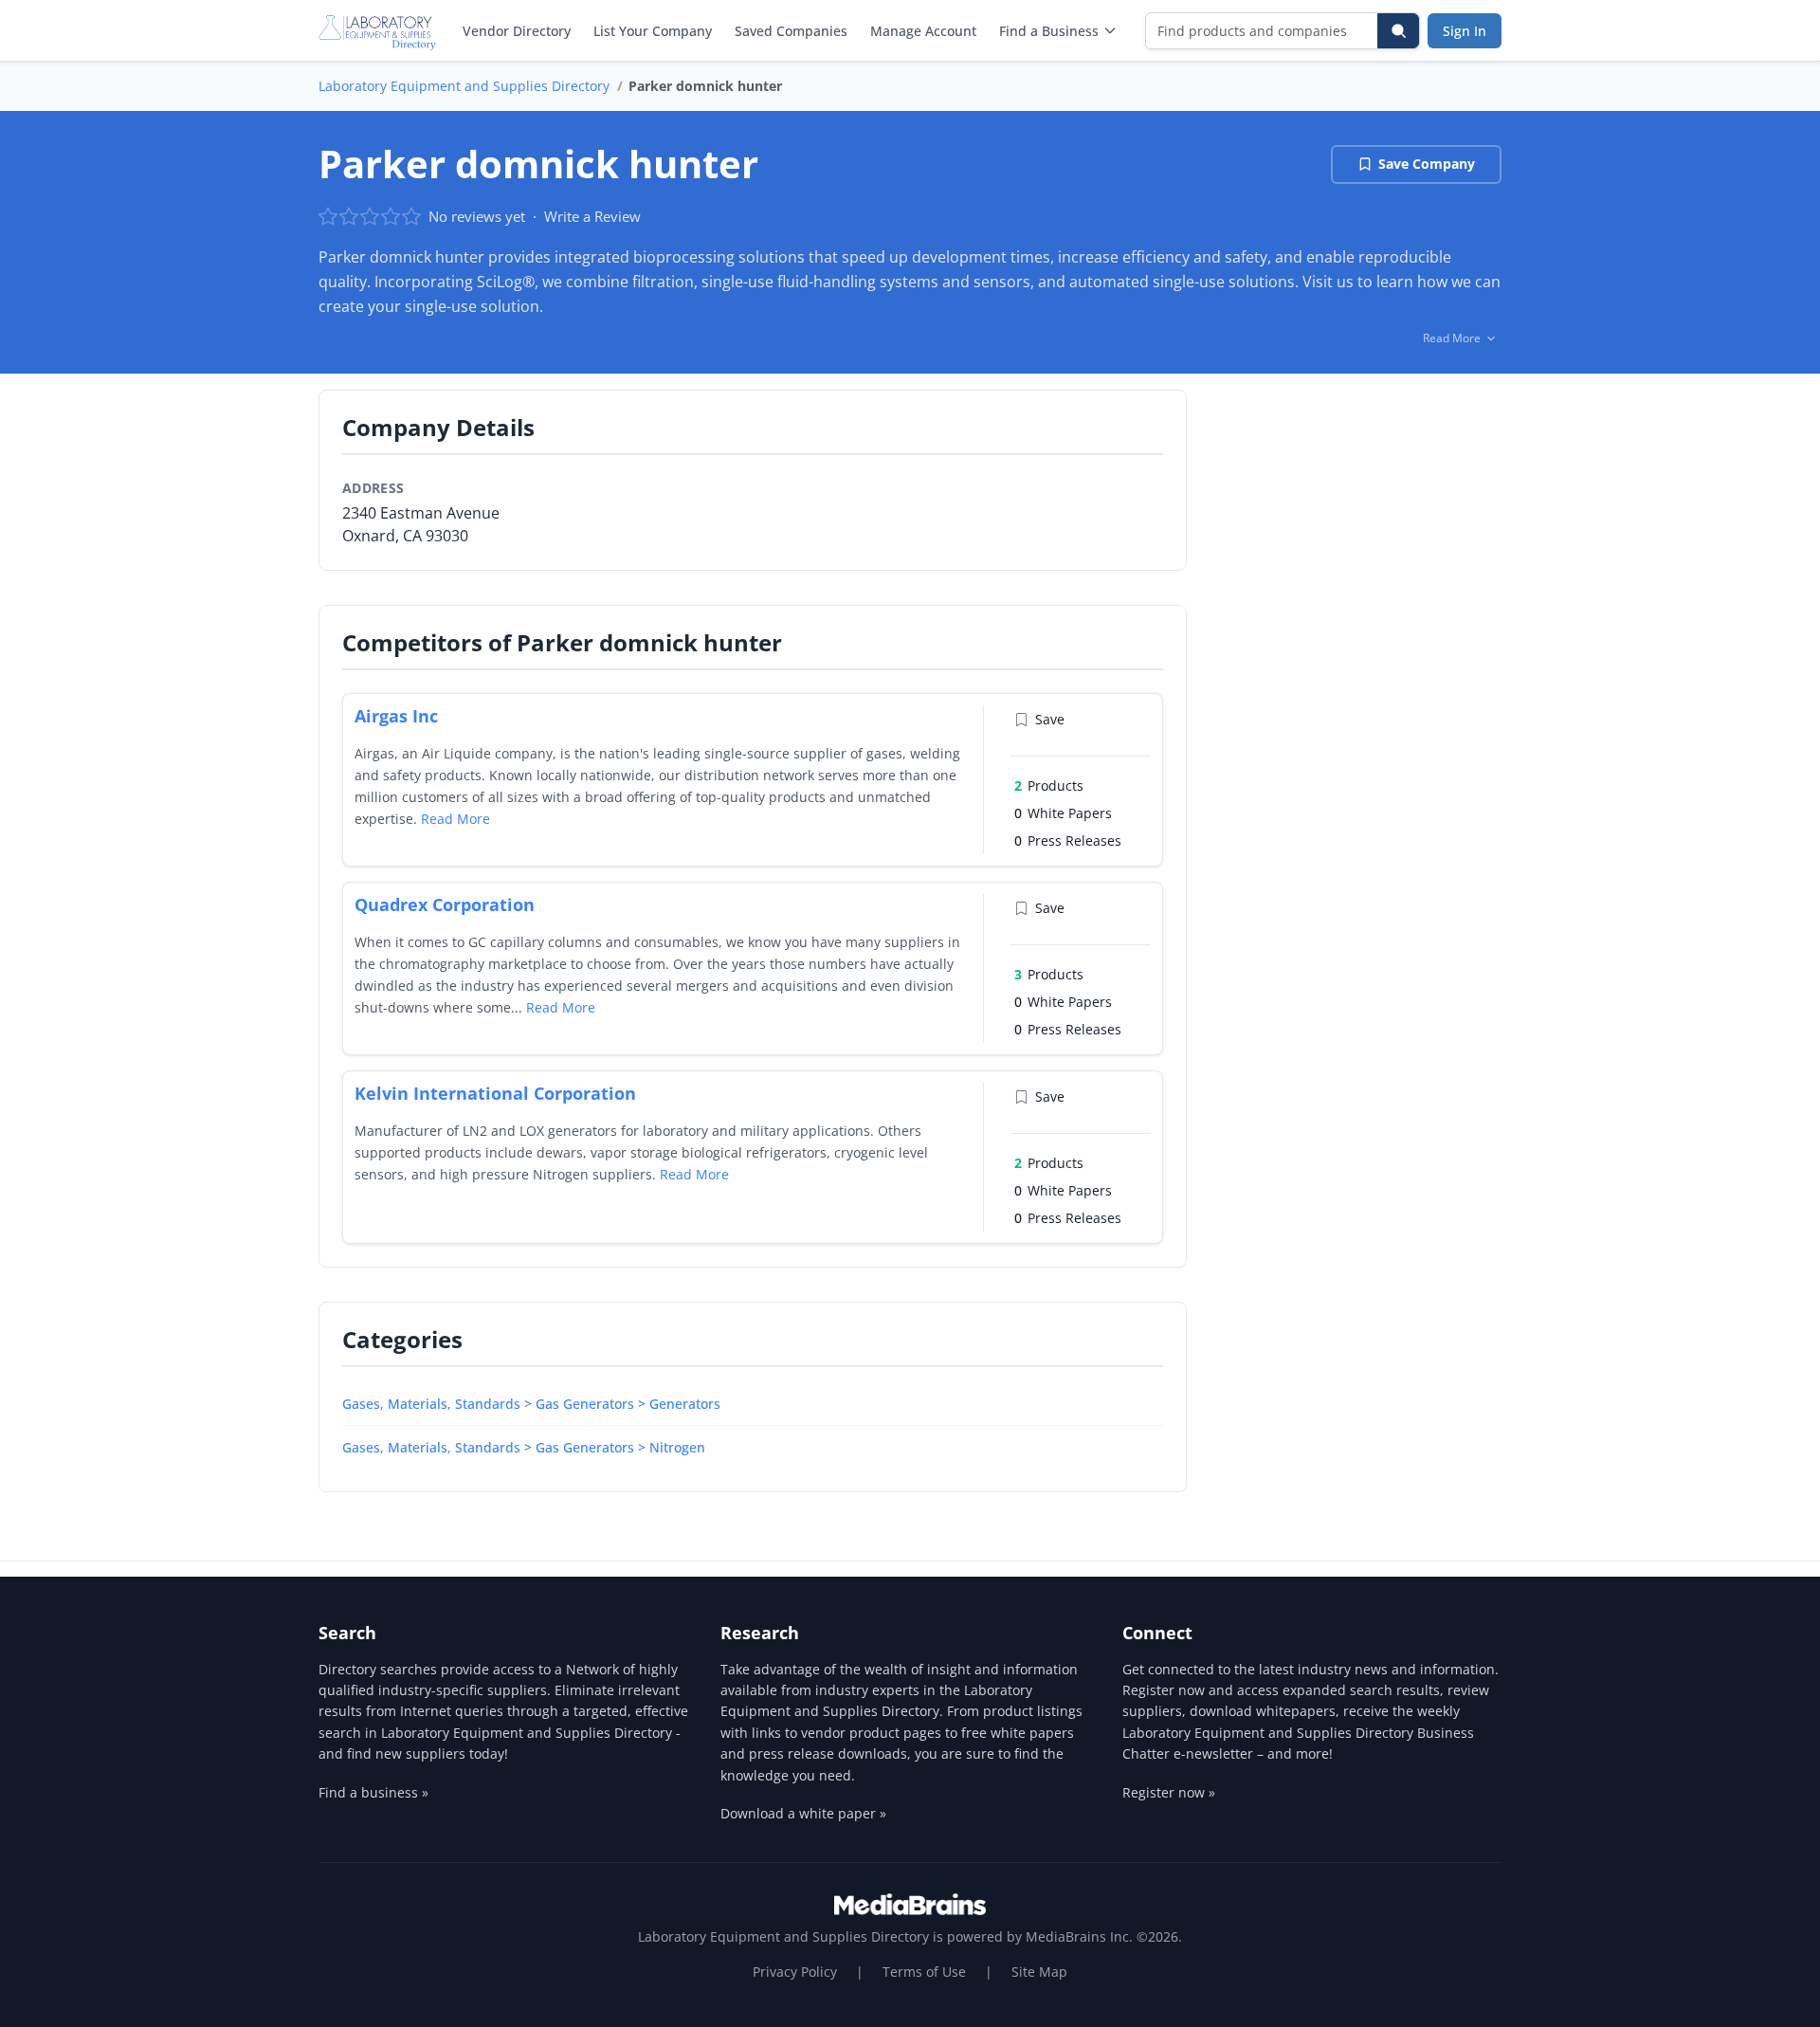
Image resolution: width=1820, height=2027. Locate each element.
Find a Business (1049, 31)
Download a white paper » (803, 1813)
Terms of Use (924, 1972)
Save (1050, 719)
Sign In (1465, 31)
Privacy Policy (795, 1972)
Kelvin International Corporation (495, 1093)
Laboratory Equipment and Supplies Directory (464, 86)
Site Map (1039, 1972)
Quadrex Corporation (445, 904)
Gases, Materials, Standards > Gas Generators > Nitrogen (524, 1447)
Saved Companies (791, 31)
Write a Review (592, 216)
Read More (455, 819)
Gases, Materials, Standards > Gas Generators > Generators (531, 1404)
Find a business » (373, 1792)
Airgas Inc (396, 716)
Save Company (1427, 164)
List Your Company (653, 31)
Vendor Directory (517, 31)
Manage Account (923, 31)
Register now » (1169, 1792)
